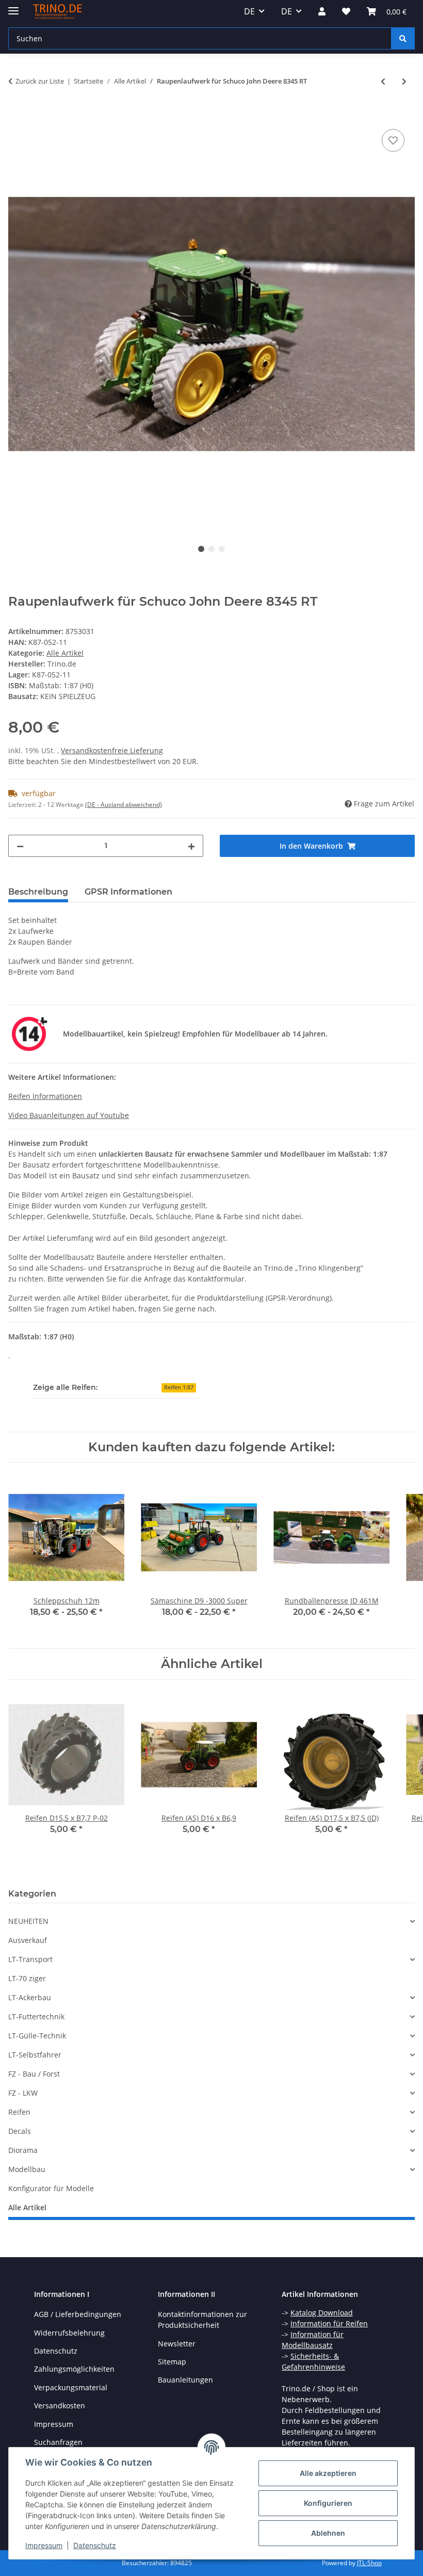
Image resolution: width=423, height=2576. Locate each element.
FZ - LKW (23, 2093)
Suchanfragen (58, 2442)
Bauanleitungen (185, 2380)
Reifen (19, 2112)
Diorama (23, 2150)
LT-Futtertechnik (36, 2016)
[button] (322, 11)
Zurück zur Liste (40, 81)
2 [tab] (211, 549)
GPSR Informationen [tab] (128, 892)
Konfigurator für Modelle (51, 2188)
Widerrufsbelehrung (69, 2333)
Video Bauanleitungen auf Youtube (69, 1115)
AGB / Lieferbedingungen (78, 2314)
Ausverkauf (28, 1940)
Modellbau (27, 2169)
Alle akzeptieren (328, 2473)
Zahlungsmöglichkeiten (74, 2369)
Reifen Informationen (45, 1096)
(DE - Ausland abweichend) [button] (124, 805)
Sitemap (172, 2362)
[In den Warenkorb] (17, 115)
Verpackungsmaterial (71, 2387)
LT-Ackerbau (30, 1997)
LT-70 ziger (27, 1978)
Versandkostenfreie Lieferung (112, 750)
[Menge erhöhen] (191, 846)
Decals (20, 2131)
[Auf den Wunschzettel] (393, 140)
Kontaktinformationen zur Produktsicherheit (202, 2320)
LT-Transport (30, 1959)
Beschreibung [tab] (38, 892)
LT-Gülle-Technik (37, 2036)
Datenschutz (95, 2545)
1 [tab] (201, 549)
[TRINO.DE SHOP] (58, 12)
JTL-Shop (369, 2563)
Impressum (44, 2545)
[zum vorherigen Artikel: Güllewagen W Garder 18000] (383, 81)
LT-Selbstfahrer (35, 2055)
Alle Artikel (65, 653)
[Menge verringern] (20, 846)
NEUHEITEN (28, 1921)
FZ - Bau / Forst (34, 2074)
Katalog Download (322, 2313)
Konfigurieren (328, 2503)
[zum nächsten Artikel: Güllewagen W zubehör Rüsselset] (404, 81)
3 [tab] (222, 549)
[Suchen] (403, 38)
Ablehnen (328, 2533)
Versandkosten (60, 2405)
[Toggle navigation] (13, 6)
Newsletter (177, 2344)
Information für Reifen (329, 2323)
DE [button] (249, 11)
